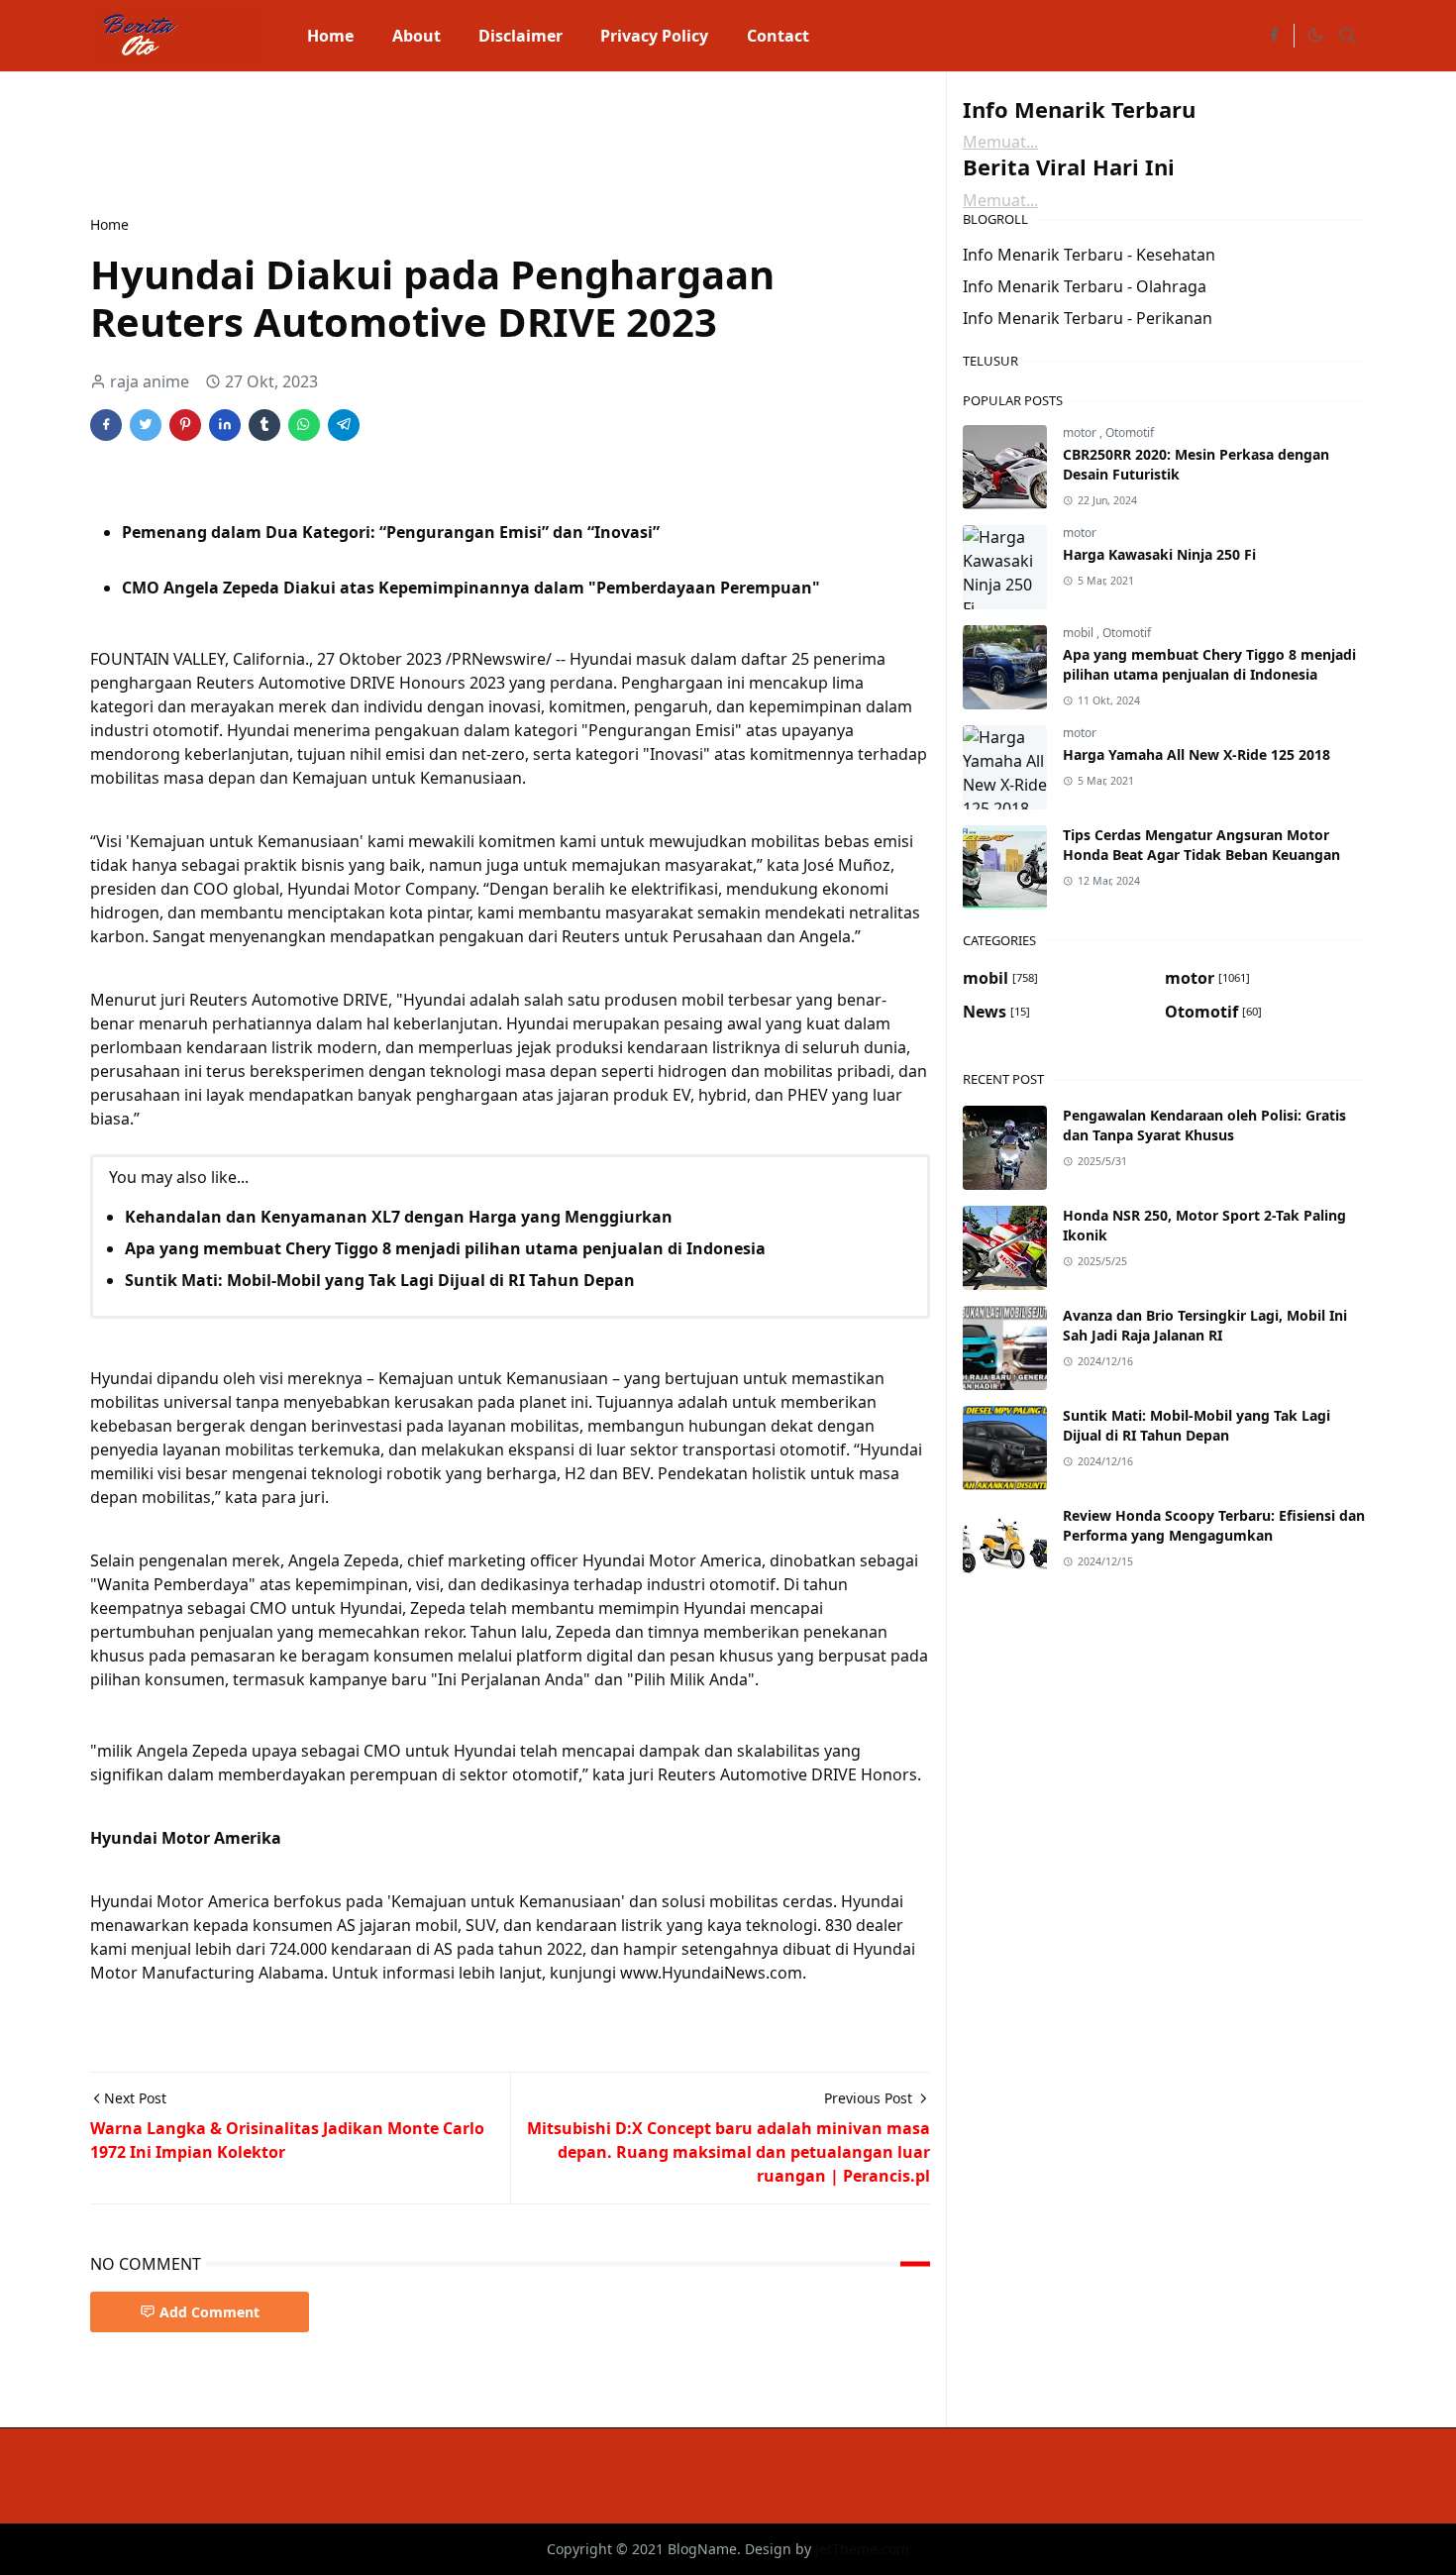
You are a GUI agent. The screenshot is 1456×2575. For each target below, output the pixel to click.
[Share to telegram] (344, 425)
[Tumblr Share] (264, 425)
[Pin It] (185, 425)
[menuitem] (330, 36)
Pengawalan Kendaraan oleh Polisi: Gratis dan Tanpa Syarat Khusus (1204, 1125)
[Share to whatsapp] (304, 425)
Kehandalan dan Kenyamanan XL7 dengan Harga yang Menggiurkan (399, 1217)
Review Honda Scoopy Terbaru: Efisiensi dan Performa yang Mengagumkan (1214, 1525)
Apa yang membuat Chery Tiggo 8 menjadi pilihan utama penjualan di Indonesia (445, 1248)
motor (1081, 432)
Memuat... (1000, 142)
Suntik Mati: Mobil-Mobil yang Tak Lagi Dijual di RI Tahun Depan (380, 1280)
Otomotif (1130, 432)
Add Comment (209, 2312)
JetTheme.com (862, 2549)
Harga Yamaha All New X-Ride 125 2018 (1196, 754)
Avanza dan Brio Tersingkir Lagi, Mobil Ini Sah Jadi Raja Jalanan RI (1205, 1325)
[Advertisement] (451, 141)
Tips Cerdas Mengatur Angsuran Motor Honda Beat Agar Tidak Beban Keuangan (1201, 845)
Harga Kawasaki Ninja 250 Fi (1159, 554)
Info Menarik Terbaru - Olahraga (1085, 286)
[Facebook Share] (106, 425)
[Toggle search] (1348, 36)
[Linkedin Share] (225, 425)
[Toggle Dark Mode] (1314, 36)
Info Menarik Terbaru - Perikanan (1088, 318)
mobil (1080, 633)
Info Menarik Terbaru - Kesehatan (1089, 255)
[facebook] (1274, 36)
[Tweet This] (146, 425)
